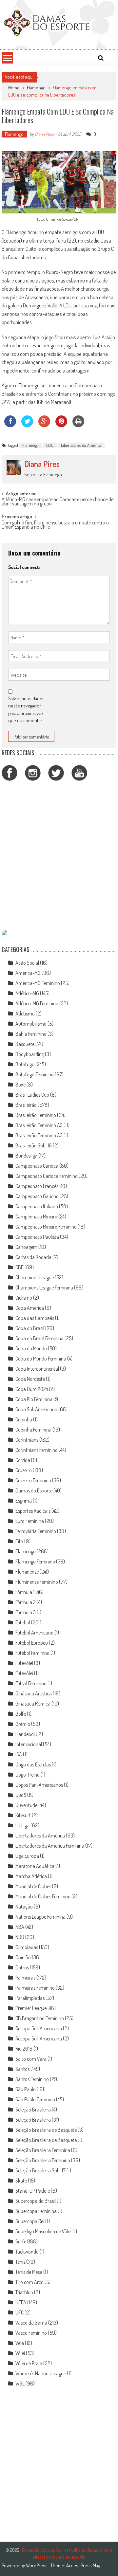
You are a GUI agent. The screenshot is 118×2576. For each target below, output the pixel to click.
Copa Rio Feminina (34, 1399)
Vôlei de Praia (29, 2363)
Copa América (30, 1308)
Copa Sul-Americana (36, 1409)
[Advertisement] (59, 856)
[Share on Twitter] (27, 425)
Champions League (35, 1277)
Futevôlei (24, 1663)
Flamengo (36, 88)
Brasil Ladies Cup (32, 1095)
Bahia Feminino (31, 1034)
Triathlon (24, 2292)
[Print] (78, 425)
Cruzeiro (24, 1470)
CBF (20, 1267)
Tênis (20, 2262)
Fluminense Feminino (37, 1582)
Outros (22, 1967)
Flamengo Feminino (35, 1562)
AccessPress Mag (83, 2565)
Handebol (25, 1734)
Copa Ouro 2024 (32, 1389)
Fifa (19, 1541)
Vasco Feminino (31, 2333)
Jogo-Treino (28, 1775)
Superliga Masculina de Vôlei (43, 2231)
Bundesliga (26, 1156)
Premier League (31, 2008)
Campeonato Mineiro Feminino (46, 1227)
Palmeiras (25, 1978)
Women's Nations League (41, 2373)
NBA (20, 1927)
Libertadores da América (81, 445)
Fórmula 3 (26, 1612)
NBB (20, 1937)
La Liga (22, 1825)
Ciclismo (24, 1298)
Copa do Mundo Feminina (41, 1359)
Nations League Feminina (40, 1917)
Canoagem (26, 1247)
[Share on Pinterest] (61, 425)
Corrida (23, 1460)
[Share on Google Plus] (44, 425)
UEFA (21, 2302)
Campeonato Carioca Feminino (47, 1176)
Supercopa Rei (30, 2221)
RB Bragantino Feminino (40, 2018)
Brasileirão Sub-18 (34, 1145)
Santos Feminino (32, 2079)
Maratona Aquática (35, 1866)
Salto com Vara (31, 2059)
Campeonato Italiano (37, 1206)
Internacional (29, 1744)
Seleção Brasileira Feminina (43, 2150)
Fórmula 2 (26, 1602)
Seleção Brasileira (33, 2110)
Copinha (24, 1419)
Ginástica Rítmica (33, 1704)
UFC (20, 2312)
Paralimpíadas (30, 1998)
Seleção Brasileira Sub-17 (40, 2170)
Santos (22, 2069)
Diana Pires (44, 134)
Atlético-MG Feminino (37, 1003)
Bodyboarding (30, 1054)
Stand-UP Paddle (33, 2191)
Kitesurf (23, 1815)
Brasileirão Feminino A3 (39, 1135)
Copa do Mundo (31, 1348)
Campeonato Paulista (37, 1237)
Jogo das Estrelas (33, 1764)
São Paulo (26, 2089)
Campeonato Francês (37, 1186)
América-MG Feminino (38, 983)
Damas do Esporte (34, 1490)
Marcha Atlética (31, 1876)
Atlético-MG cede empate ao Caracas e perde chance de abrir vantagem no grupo (58, 502)
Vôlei (20, 2353)
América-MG (28, 973)
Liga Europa (27, 1856)
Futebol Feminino (32, 1653)
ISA (19, 1754)
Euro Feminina (30, 1521)
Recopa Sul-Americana (39, 2028)
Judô (21, 1795)
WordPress (37, 2565)
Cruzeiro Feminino (33, 1480)
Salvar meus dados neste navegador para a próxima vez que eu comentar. (26, 710)
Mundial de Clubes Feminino (43, 1896)
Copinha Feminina (33, 1430)
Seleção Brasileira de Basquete (46, 2130)
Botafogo (25, 1064)
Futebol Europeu (32, 1643)
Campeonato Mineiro (36, 1216)
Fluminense (27, 1572)
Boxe (20, 1085)
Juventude (26, 1805)
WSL (20, 2384)
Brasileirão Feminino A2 (39, 1125)
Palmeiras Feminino (35, 1988)
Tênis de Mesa (29, 2272)
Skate (21, 2181)
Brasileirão (26, 1105)
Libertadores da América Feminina (50, 1846)
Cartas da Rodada (33, 1257)
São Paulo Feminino (35, 2099)
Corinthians (27, 1440)
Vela (20, 2343)
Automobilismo (31, 1024)
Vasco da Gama (31, 2323)
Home (14, 88)
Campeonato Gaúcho (37, 1196)
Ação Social (27, 963)
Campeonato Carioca (37, 1166)
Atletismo (25, 1014)
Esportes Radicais (33, 1511)
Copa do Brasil (30, 1328)
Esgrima (24, 1501)
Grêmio (23, 1724)
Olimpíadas (27, 1947)
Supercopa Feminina (36, 2211)
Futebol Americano (34, 1633)
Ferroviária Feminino (36, 1531)
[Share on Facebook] (10, 425)
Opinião (23, 1957)
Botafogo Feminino (35, 1074)
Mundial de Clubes (33, 1886)
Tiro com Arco (29, 2282)
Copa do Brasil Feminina (39, 1338)
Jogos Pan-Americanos (39, 1785)
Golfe (21, 1714)
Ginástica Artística (34, 1693)
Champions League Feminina (44, 1288)
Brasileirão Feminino (36, 1115)
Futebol (23, 1622)
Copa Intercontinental (37, 1369)
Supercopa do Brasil (36, 2201)
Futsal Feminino (31, 1683)
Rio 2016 (24, 2049)
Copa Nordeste (30, 1379)
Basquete (25, 1044)
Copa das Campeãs (35, 1318)
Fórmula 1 (25, 1592)
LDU (50, 445)
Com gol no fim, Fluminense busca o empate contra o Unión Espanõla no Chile (55, 525)
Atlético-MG (27, 993)
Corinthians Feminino (37, 1450)
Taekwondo (27, 2252)
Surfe (21, 2241)
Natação (24, 1907)
